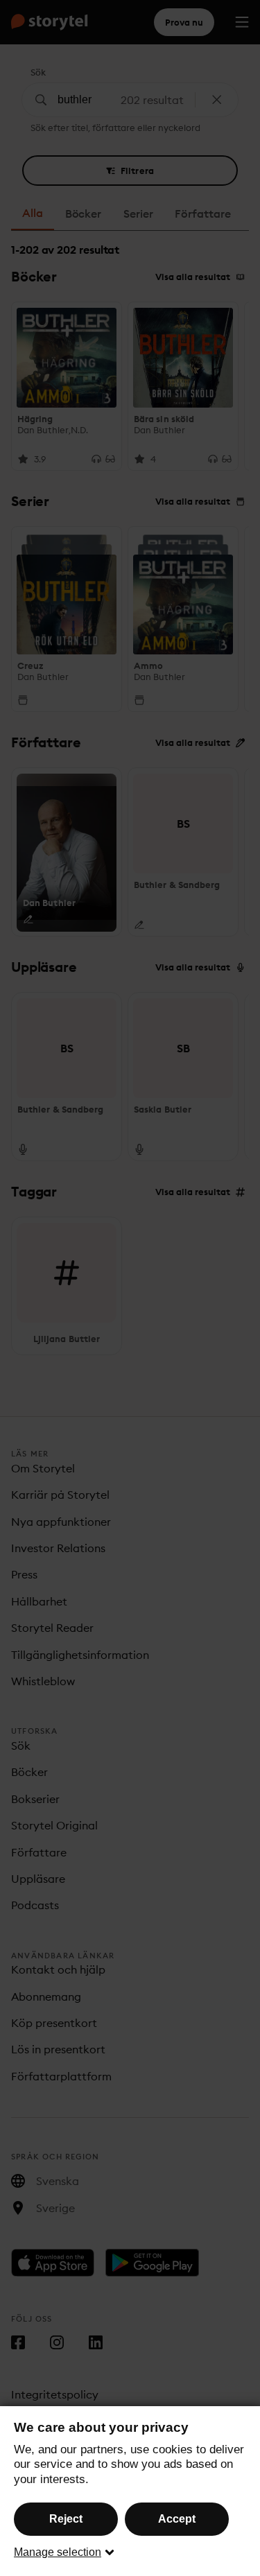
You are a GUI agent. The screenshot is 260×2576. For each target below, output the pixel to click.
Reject (66, 2519)
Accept (177, 2519)
